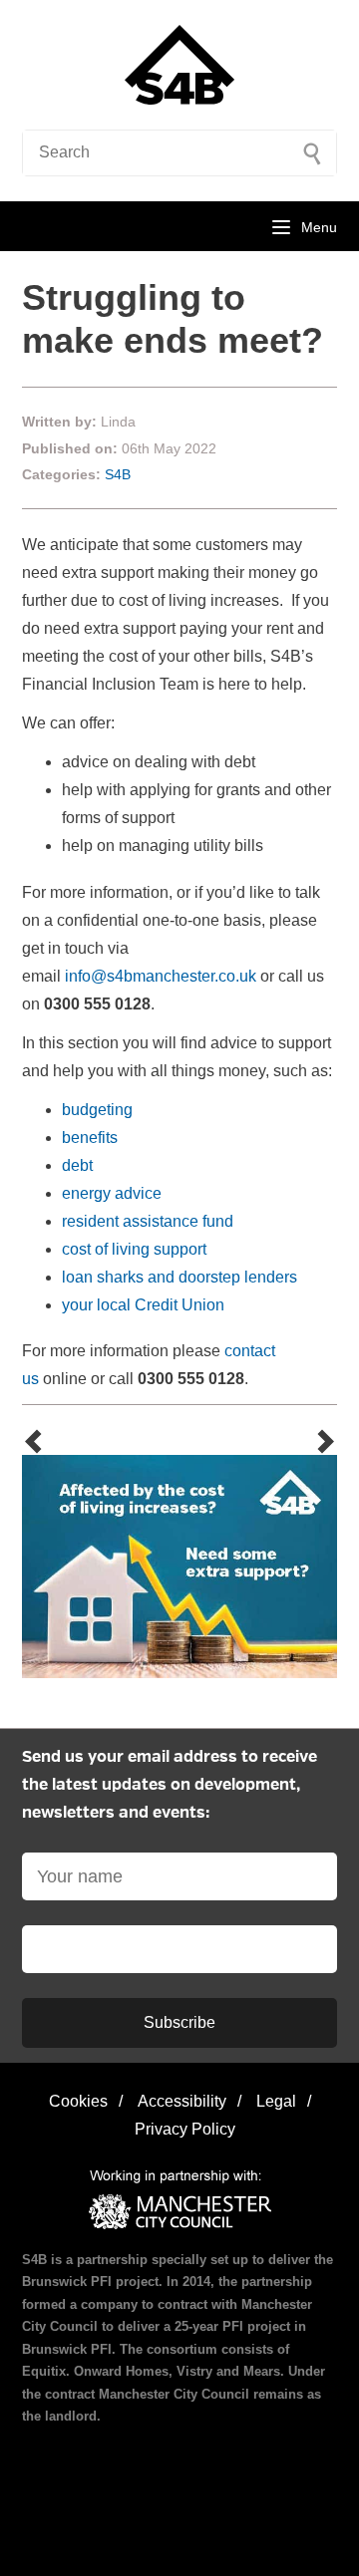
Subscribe (179, 2022)
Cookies (78, 2101)
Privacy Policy (185, 2129)
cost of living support (134, 1249)
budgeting (97, 1110)
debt (77, 1165)
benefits (90, 1138)
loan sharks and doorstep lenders (179, 1277)
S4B (118, 474)
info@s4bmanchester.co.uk (161, 976)
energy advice (112, 1193)
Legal (276, 2101)
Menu (319, 227)
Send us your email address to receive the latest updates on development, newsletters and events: (170, 1786)
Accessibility (182, 2101)
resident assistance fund (148, 1221)
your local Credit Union (143, 1305)
